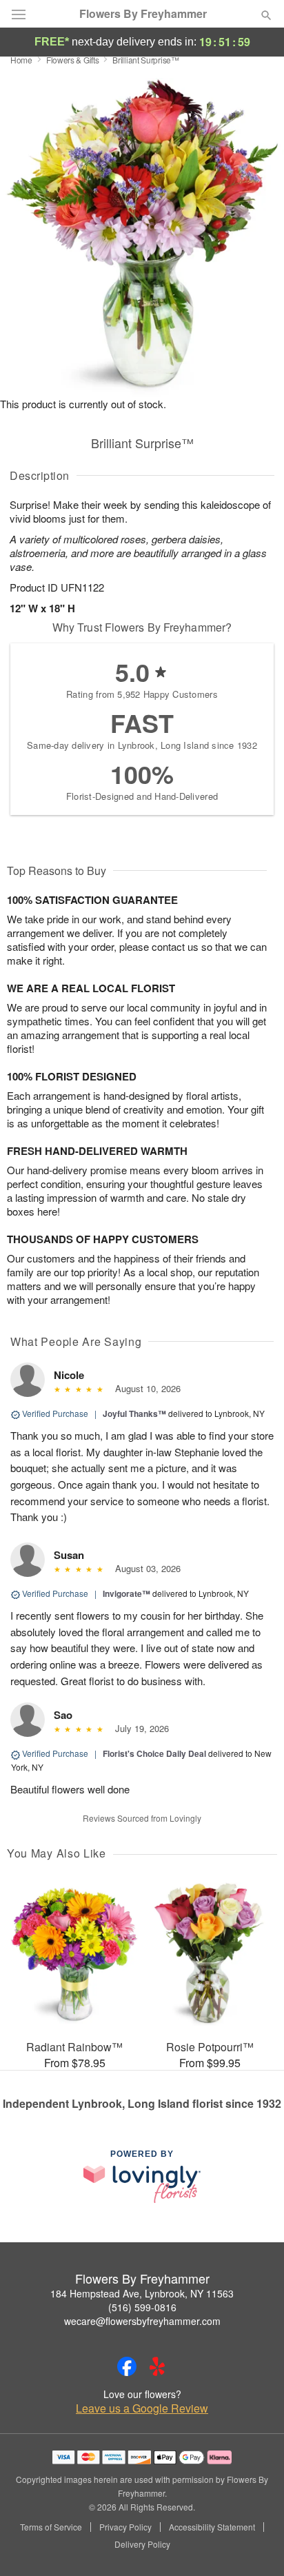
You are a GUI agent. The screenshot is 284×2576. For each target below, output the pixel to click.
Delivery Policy (142, 2544)
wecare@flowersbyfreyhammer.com (142, 2321)
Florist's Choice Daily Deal (154, 1753)
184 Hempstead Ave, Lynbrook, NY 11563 (142, 2293)
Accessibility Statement (212, 2527)
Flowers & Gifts (73, 60)
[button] (255, 2545)
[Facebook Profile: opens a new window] (127, 2366)
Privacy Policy (125, 2527)
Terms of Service (51, 2527)
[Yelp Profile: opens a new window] (157, 2366)
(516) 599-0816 (142, 2307)
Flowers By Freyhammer (143, 14)
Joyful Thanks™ (134, 1413)
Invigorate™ (126, 1593)
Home (21, 60)
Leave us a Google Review (142, 2408)
